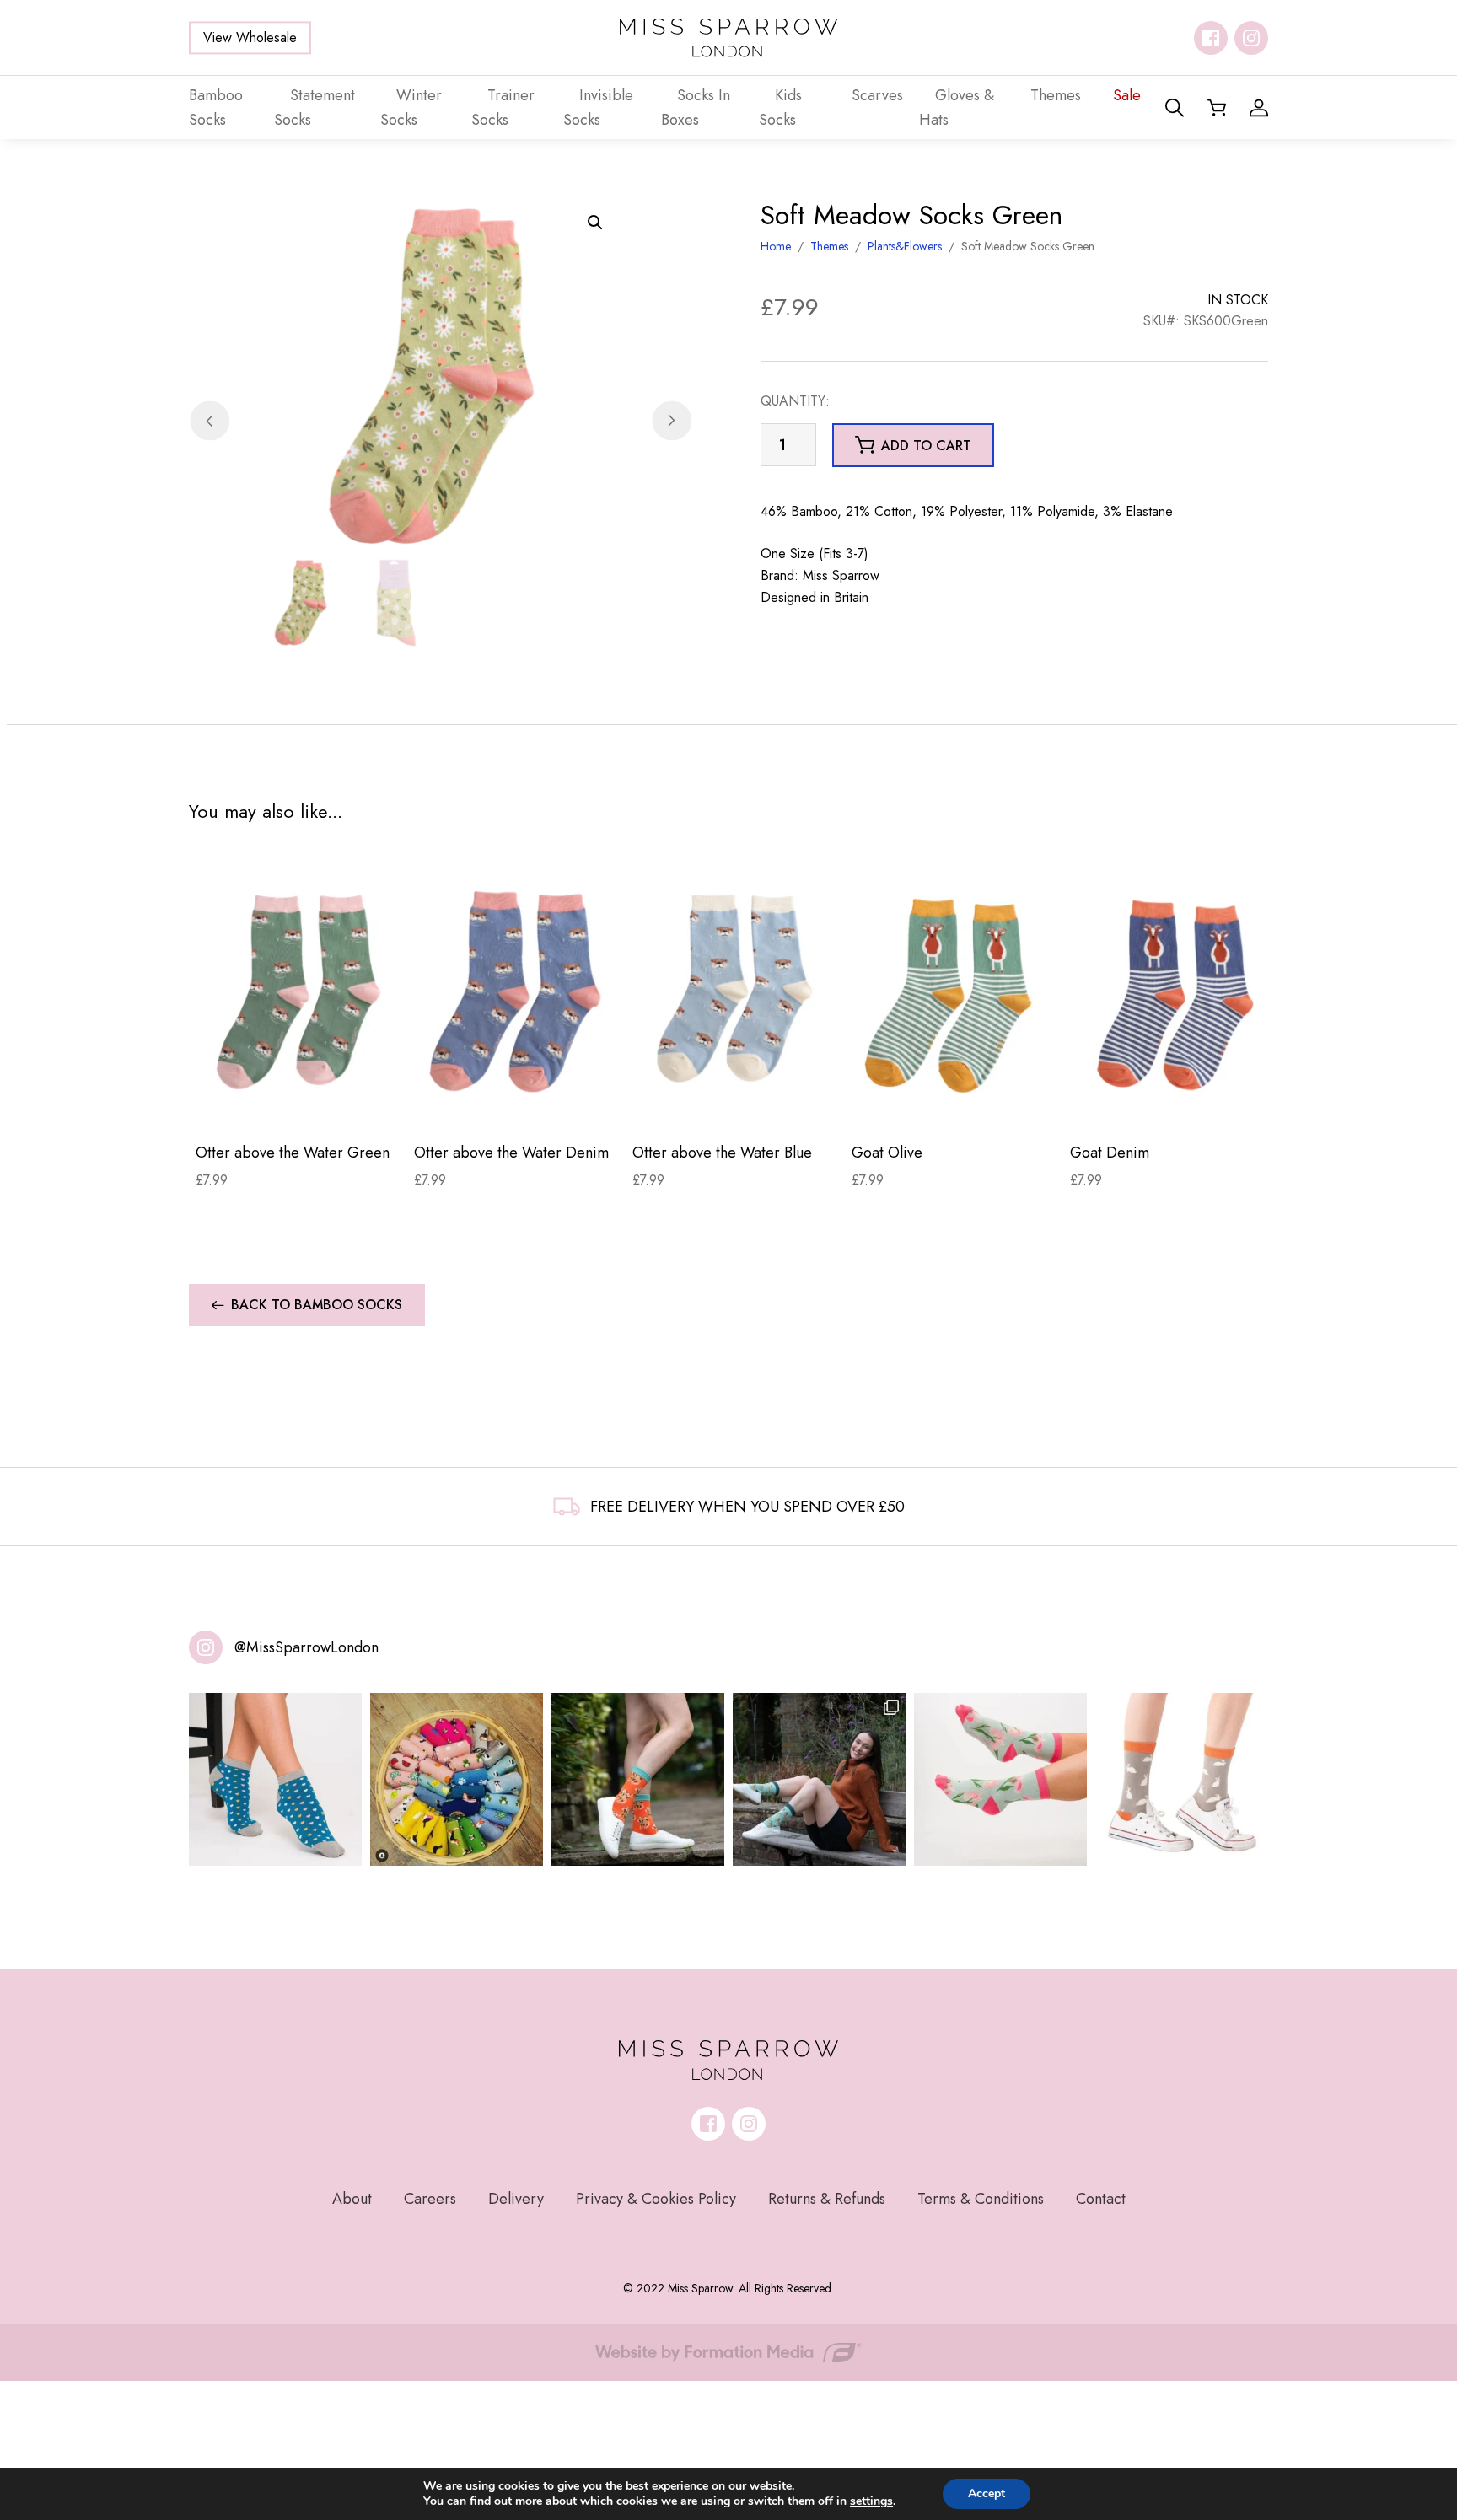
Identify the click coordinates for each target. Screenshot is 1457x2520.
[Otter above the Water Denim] (516, 991)
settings (871, 2501)
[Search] (1175, 108)
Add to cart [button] (926, 446)
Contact (1101, 2199)
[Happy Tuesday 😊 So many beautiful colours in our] (819, 1779)
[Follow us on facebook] (1211, 38)
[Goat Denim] (1172, 991)
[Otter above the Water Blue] (735, 991)
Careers (430, 2199)
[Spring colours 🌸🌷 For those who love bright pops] (1000, 1779)
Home (776, 246)
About (352, 2199)
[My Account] (1259, 108)
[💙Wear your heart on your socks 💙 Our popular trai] (275, 1779)
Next (672, 421)
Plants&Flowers (905, 246)
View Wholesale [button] (250, 38)
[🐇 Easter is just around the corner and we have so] (1182, 1779)
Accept (987, 2493)
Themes (829, 246)
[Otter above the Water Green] (298, 991)
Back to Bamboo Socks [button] (317, 1305)
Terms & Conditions (981, 2199)
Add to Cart (298, 1103)
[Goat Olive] (954, 991)
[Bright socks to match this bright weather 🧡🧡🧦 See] (638, 1779)
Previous (210, 421)
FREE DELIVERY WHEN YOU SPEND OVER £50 (747, 1507)
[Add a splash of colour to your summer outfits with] (457, 1779)
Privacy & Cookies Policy (656, 2199)
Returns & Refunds (827, 2199)
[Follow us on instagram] (1251, 38)
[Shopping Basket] (1217, 108)
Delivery (516, 2199)
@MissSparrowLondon (306, 1647)
